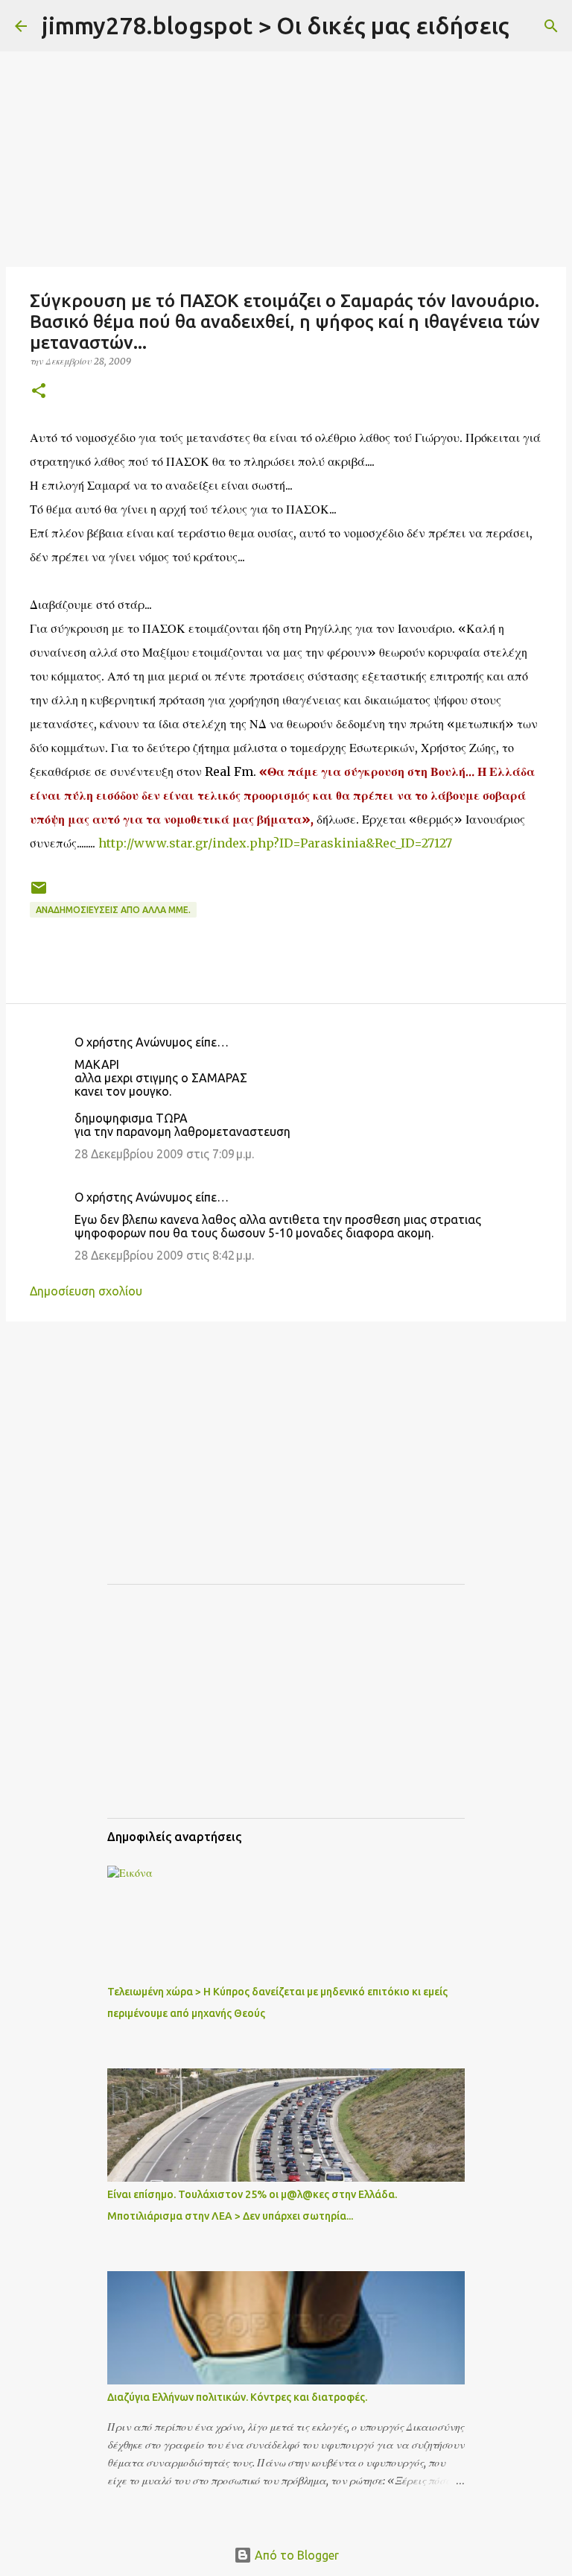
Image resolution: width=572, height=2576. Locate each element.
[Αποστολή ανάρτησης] (39, 893)
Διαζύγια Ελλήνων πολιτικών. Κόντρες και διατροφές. (237, 2397)
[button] (39, 392)
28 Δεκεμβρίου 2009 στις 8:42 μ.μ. (164, 1255)
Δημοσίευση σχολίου (86, 1291)
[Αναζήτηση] (530, 26)
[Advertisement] (286, 157)
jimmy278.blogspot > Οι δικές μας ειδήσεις (276, 25)
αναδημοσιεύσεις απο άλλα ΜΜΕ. (113, 910)
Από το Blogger (295, 2555)
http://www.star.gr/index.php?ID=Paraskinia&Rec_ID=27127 (275, 843)
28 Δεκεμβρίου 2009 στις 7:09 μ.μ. (164, 1154)
